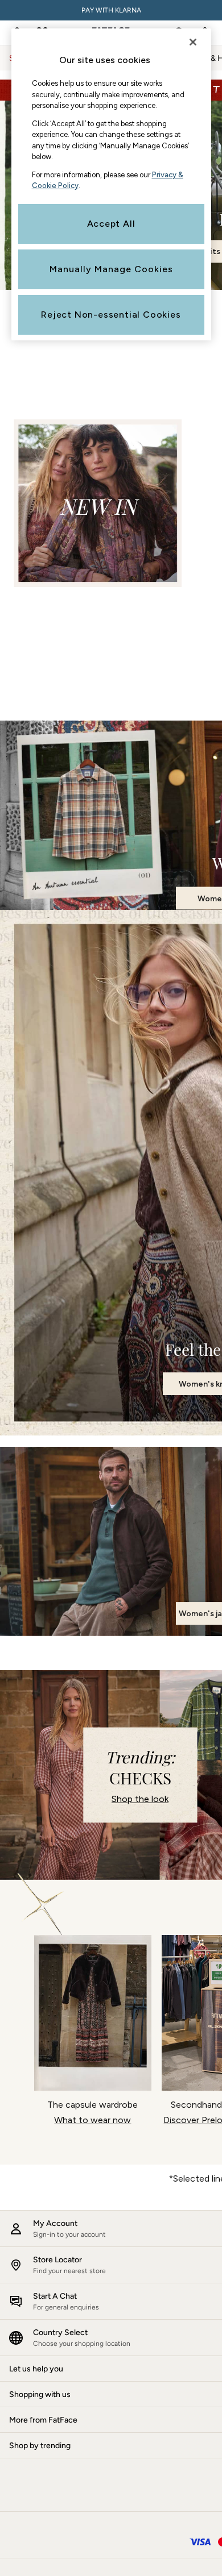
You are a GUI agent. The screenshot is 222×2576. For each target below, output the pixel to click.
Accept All (111, 224)
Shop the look (140, 1799)
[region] (111, 184)
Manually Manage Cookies (111, 269)
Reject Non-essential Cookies (111, 315)
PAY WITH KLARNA (111, 10)
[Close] (193, 42)
